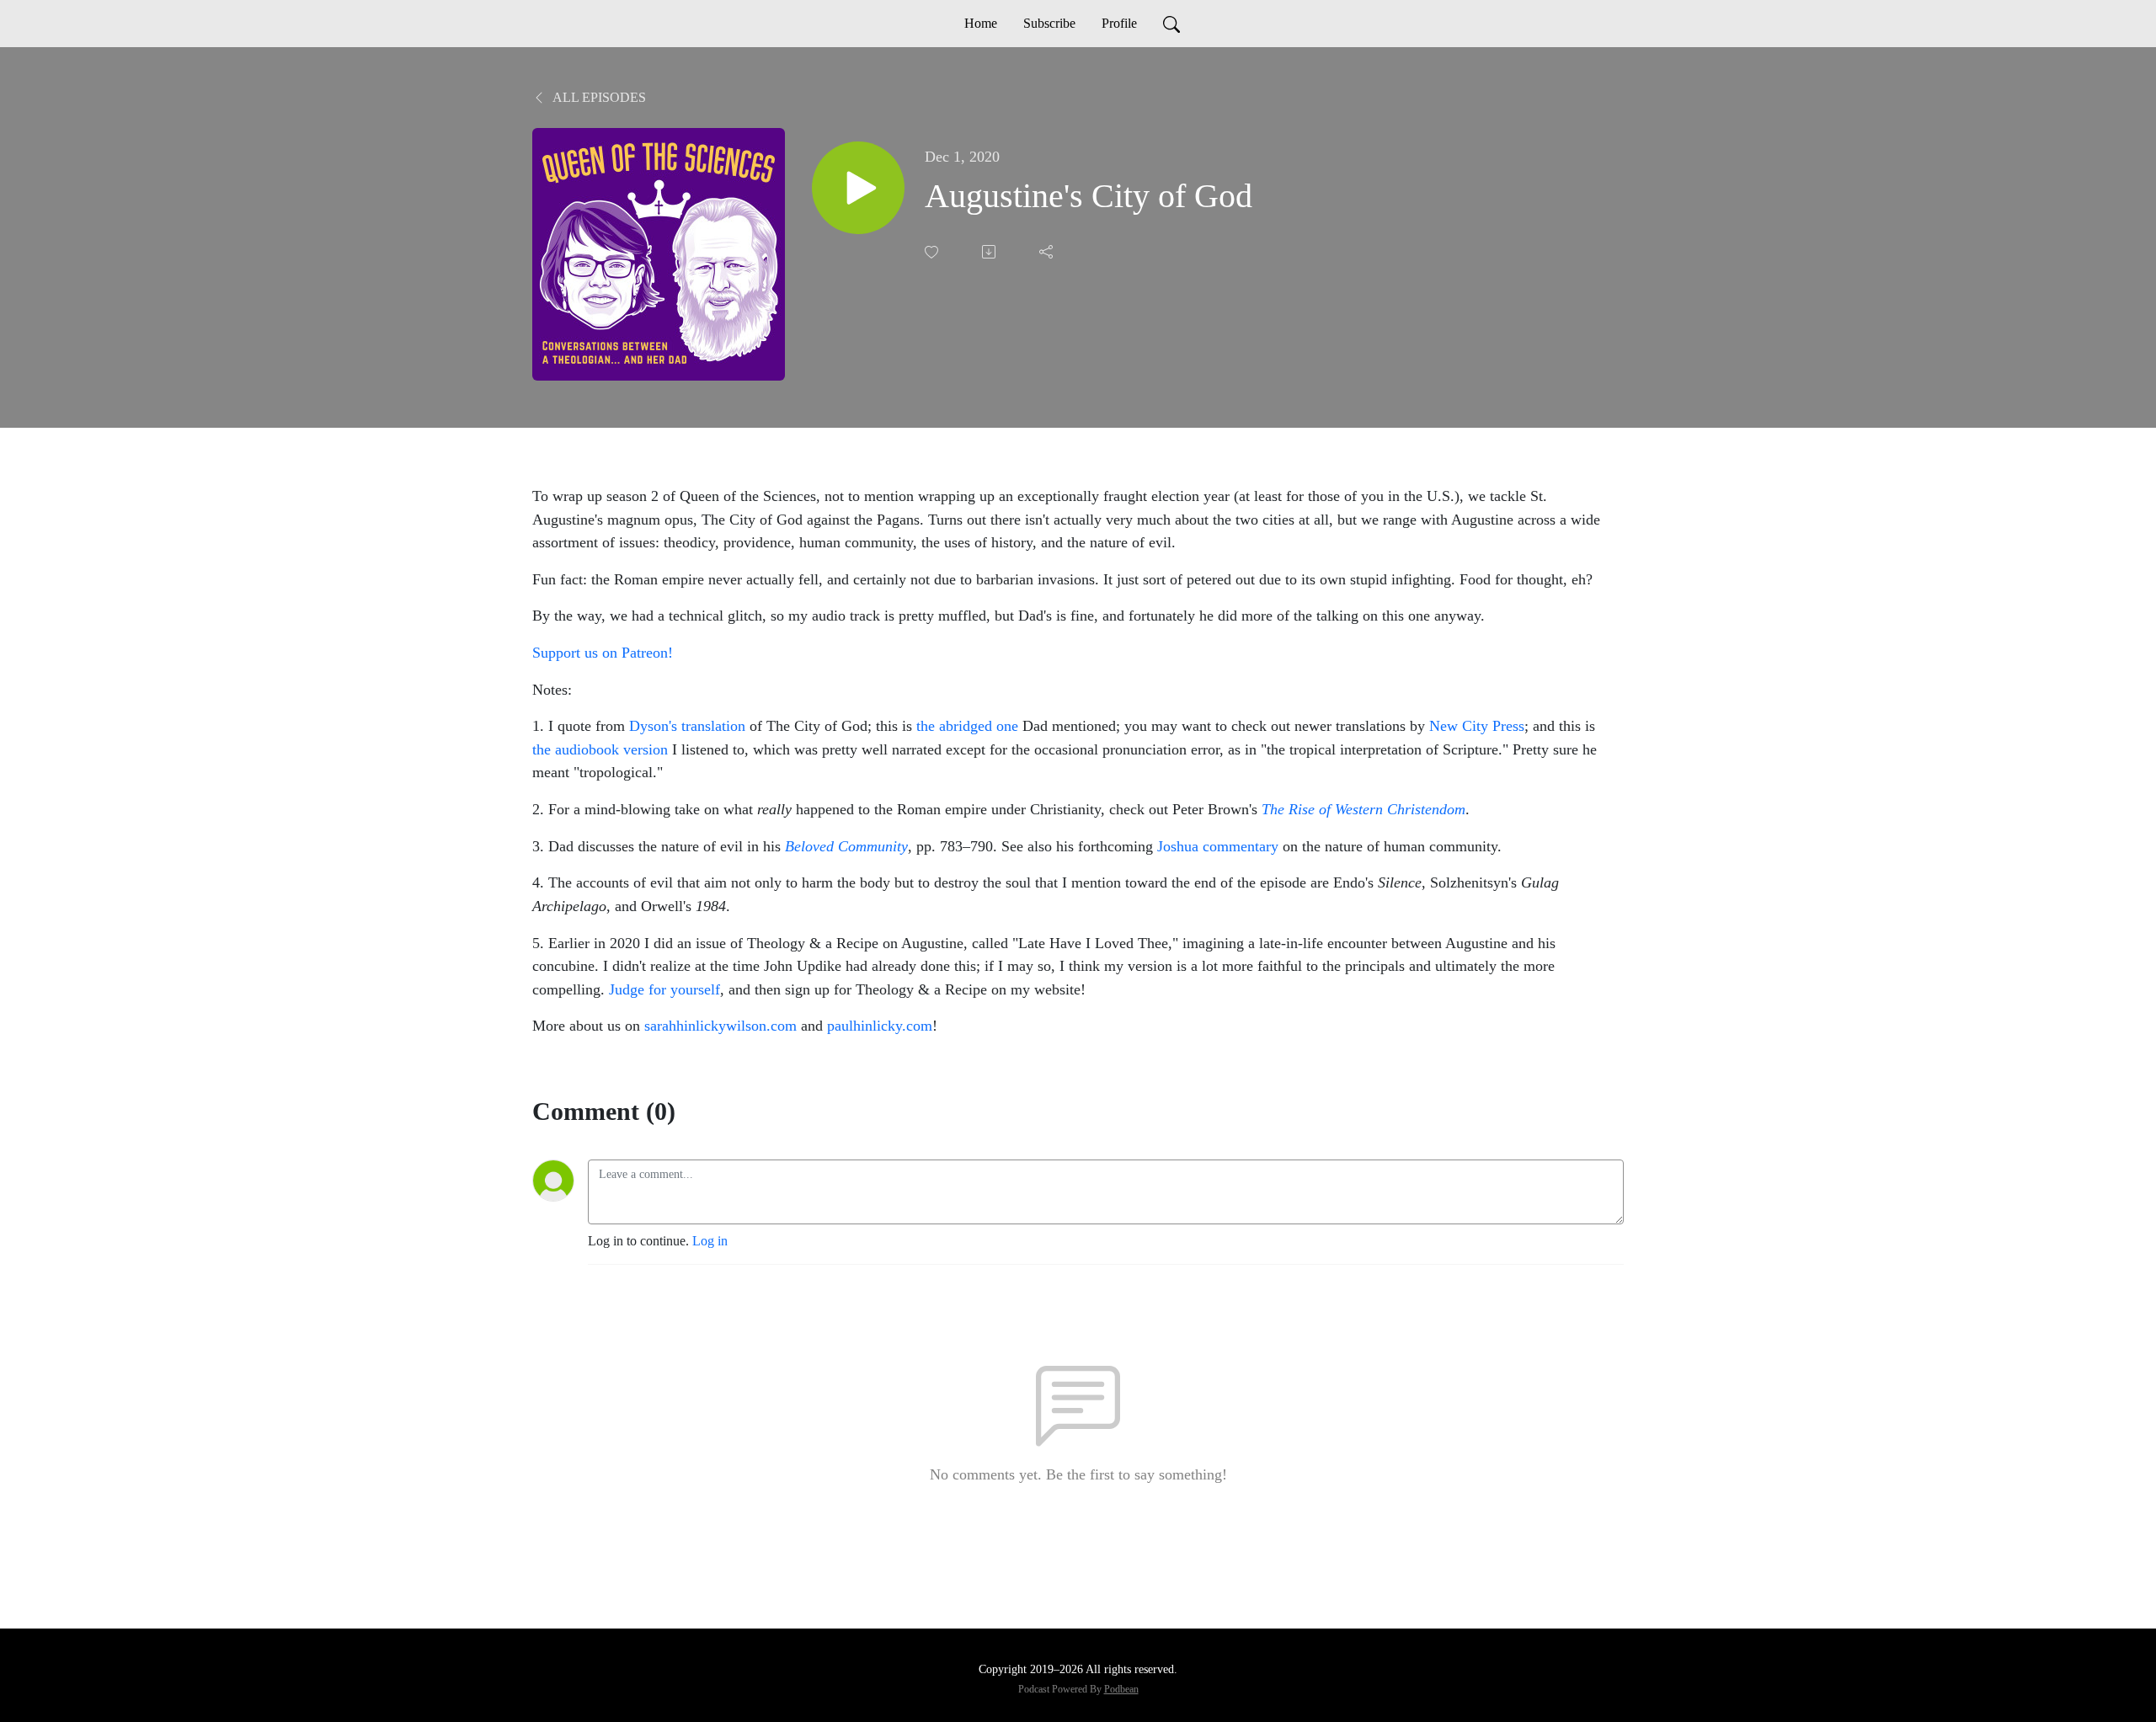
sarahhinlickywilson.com (720, 1026)
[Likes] (933, 252)
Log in (710, 1241)
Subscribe (1049, 23)
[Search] (1171, 24)
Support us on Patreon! (603, 653)
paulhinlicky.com (880, 1026)
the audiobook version (600, 749)
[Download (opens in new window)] (990, 252)
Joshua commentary (1218, 846)
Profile (1119, 23)
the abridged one (967, 726)
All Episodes (598, 97)
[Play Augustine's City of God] (858, 188)
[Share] (1048, 252)
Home (981, 23)
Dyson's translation (687, 726)
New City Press (1477, 726)
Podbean (1121, 1689)
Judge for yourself (664, 989)
